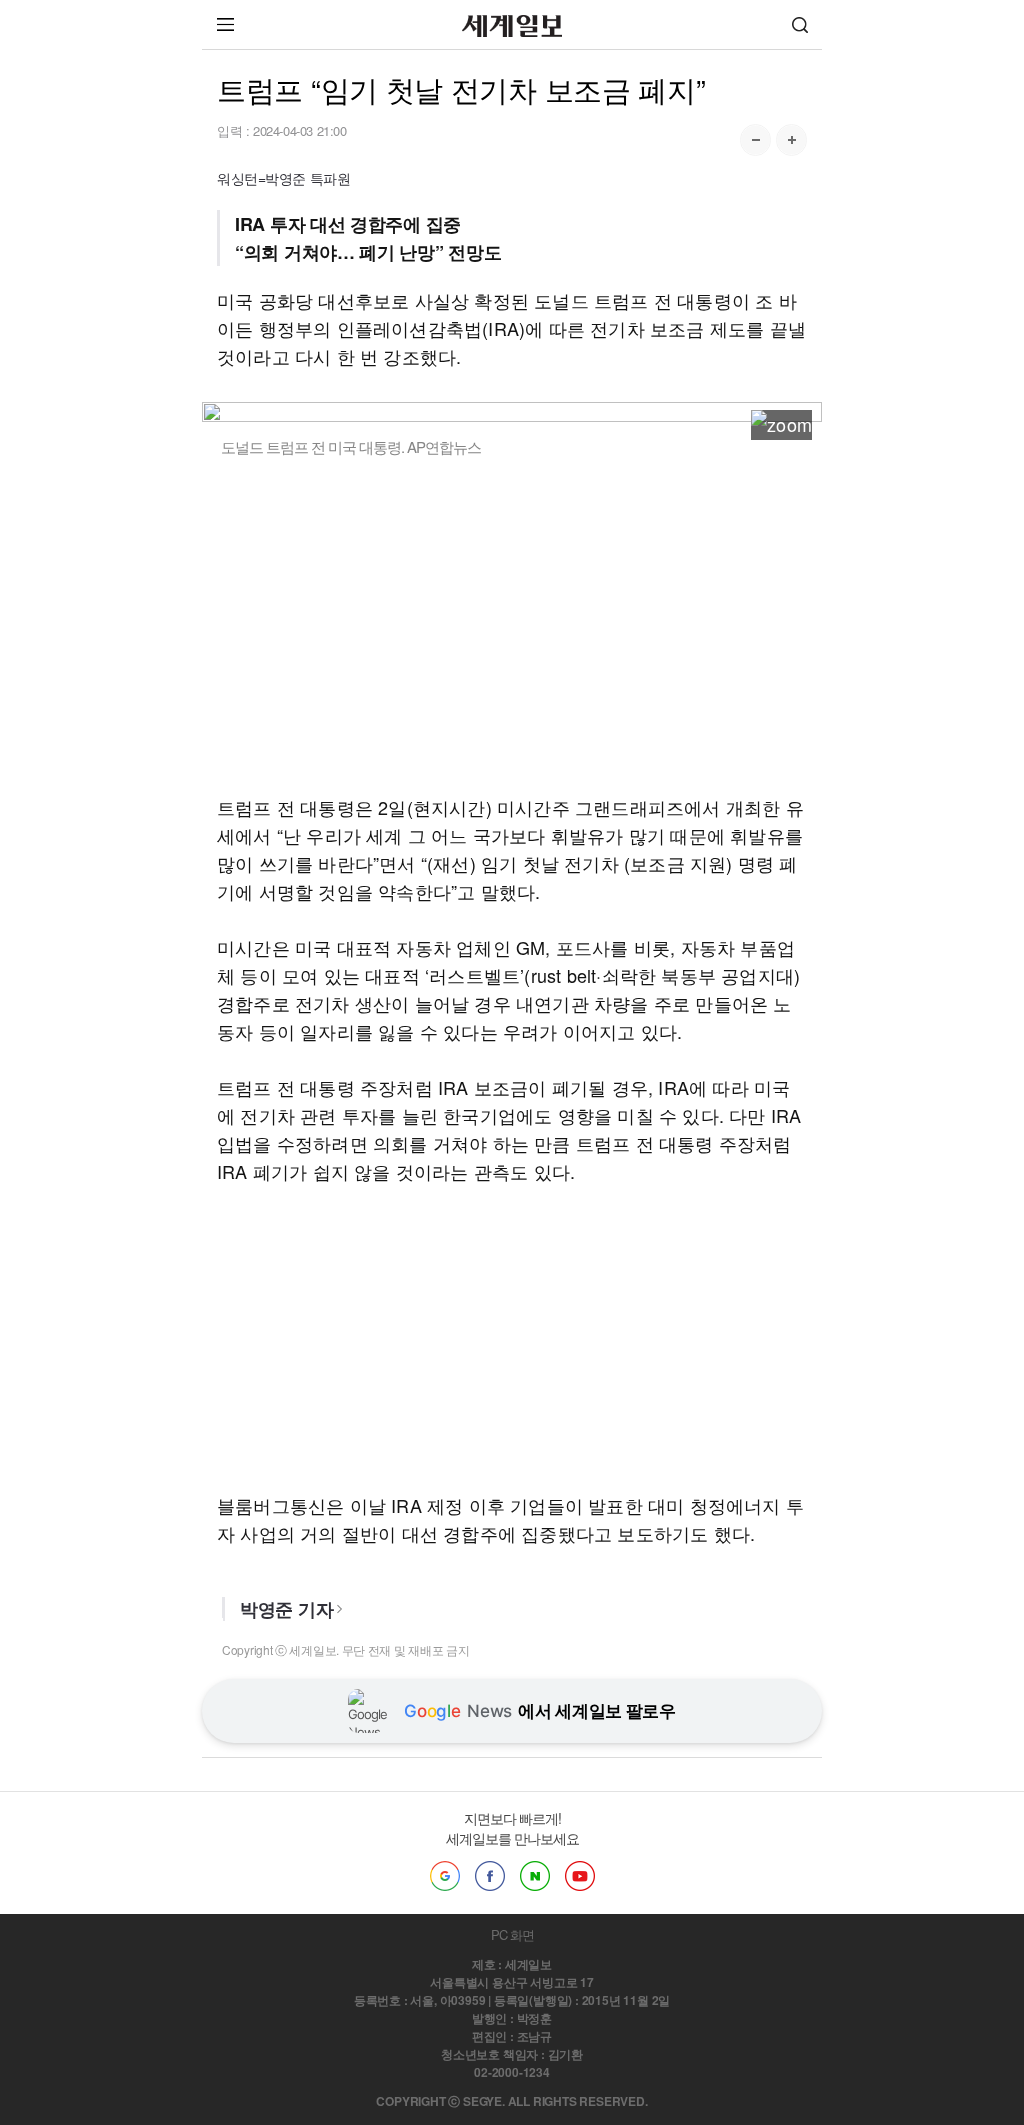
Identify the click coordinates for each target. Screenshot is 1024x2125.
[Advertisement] (512, 625)
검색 (800, 24)
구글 (445, 1876)
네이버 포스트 (535, 1876)
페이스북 (490, 1876)
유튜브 (580, 1876)
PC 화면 (512, 1934)
